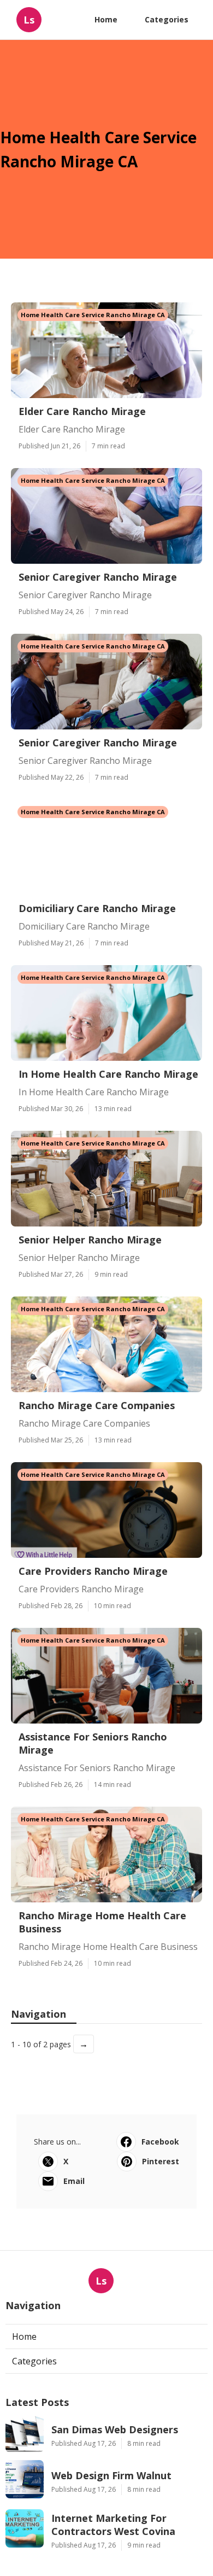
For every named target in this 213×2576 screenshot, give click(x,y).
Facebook (160, 2142)
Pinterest (161, 2161)
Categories (167, 19)
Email (74, 2181)
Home (106, 19)
